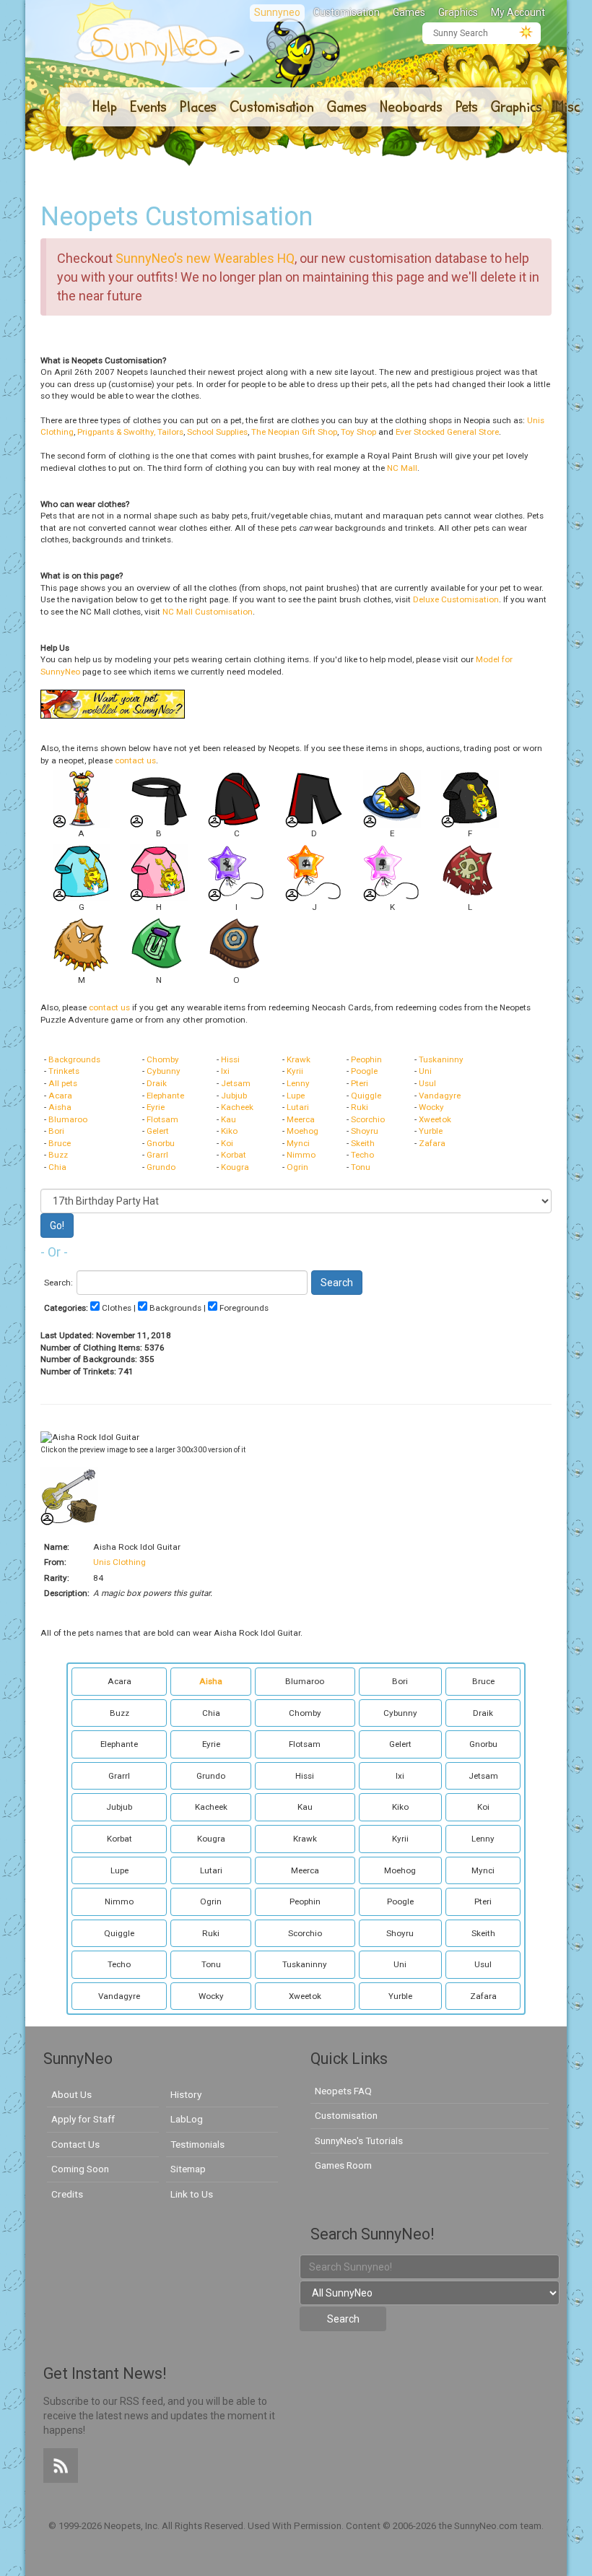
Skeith (363, 1143)
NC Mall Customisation (208, 612)
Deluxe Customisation (456, 599)
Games (409, 12)
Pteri (360, 1083)
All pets (63, 1083)
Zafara (432, 1143)
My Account (518, 12)
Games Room (343, 2165)
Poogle (364, 1071)
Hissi (230, 1059)
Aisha (60, 1107)
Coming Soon (80, 2169)
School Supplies (217, 432)
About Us (71, 2094)
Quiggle (366, 1096)
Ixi (225, 1071)
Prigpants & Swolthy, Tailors (130, 432)
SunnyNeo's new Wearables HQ (205, 258)
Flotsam (162, 1119)
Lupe (296, 1096)
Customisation (347, 12)
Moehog (302, 1131)
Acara (60, 1096)
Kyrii (295, 1071)
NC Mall (402, 468)
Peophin (366, 1059)
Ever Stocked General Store (447, 432)
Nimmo (301, 1155)
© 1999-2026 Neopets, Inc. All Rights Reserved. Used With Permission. (197, 2526)
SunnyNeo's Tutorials (359, 2141)
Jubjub (234, 1096)
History (186, 2094)
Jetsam (236, 1083)
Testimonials (197, 2144)
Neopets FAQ (343, 2091)
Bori (56, 1131)
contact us (135, 760)
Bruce (60, 1143)
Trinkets (64, 1071)
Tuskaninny (441, 1059)
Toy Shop (358, 432)
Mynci (298, 1143)
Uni (425, 1071)
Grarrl (157, 1155)
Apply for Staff (83, 2119)
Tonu (361, 1167)
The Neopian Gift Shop (294, 432)
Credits (67, 2194)
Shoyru (365, 1131)
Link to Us (192, 2194)
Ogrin (297, 1167)
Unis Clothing (119, 1562)
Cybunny (164, 1071)
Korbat (234, 1155)
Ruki (360, 1107)
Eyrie (156, 1107)
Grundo (161, 1167)
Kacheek (237, 1107)
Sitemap (188, 2169)
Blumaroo (68, 1119)
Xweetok (435, 1119)
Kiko (229, 1131)
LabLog (187, 2119)
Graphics (458, 12)
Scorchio (368, 1119)
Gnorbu (161, 1143)
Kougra (235, 1167)
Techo (362, 1155)
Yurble (431, 1131)
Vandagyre (440, 1096)
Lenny (298, 1083)
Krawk (299, 1059)
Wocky (431, 1107)
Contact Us (75, 2144)
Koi (227, 1143)
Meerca (301, 1119)
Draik (157, 1083)
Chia (57, 1167)
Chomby (163, 1059)
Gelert (158, 1131)
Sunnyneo (277, 12)
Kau (228, 1119)
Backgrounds (74, 1059)
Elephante (165, 1096)
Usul (427, 1083)
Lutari (298, 1107)
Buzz (58, 1155)
